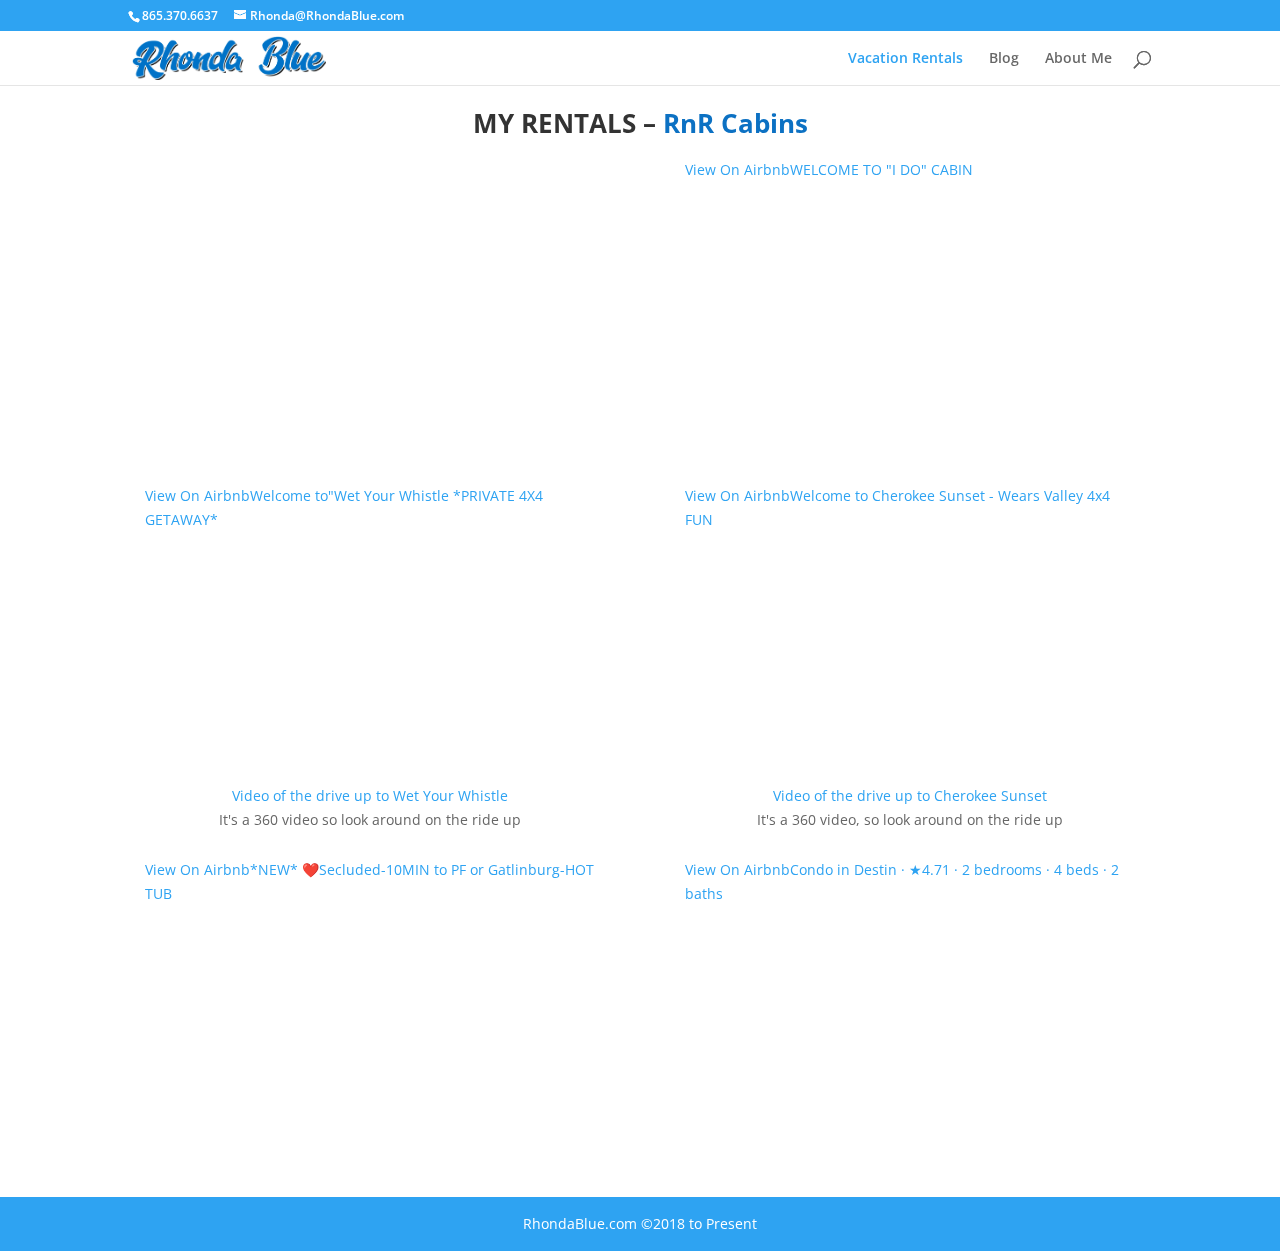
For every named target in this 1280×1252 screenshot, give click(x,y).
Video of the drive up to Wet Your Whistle (370, 795)
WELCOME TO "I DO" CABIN (881, 169)
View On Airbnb (197, 869)
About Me (1078, 59)
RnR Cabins (735, 123)
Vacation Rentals (905, 59)
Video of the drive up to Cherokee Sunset (910, 795)
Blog (1004, 59)
